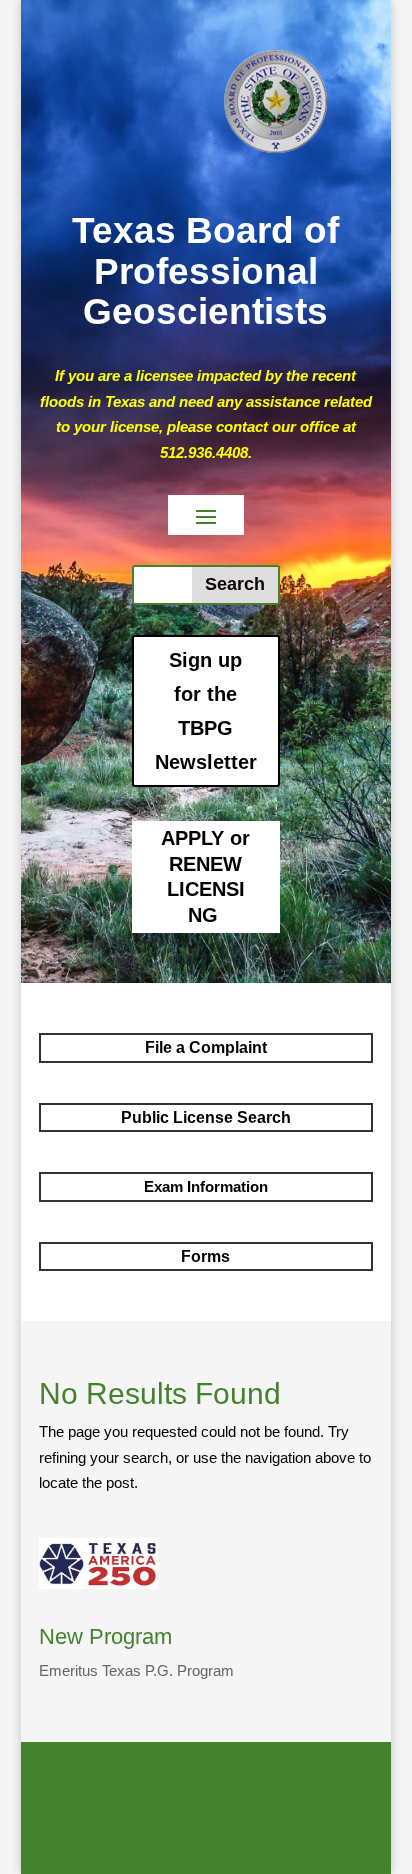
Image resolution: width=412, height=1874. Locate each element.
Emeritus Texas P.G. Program (136, 1670)
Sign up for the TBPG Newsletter (206, 711)
